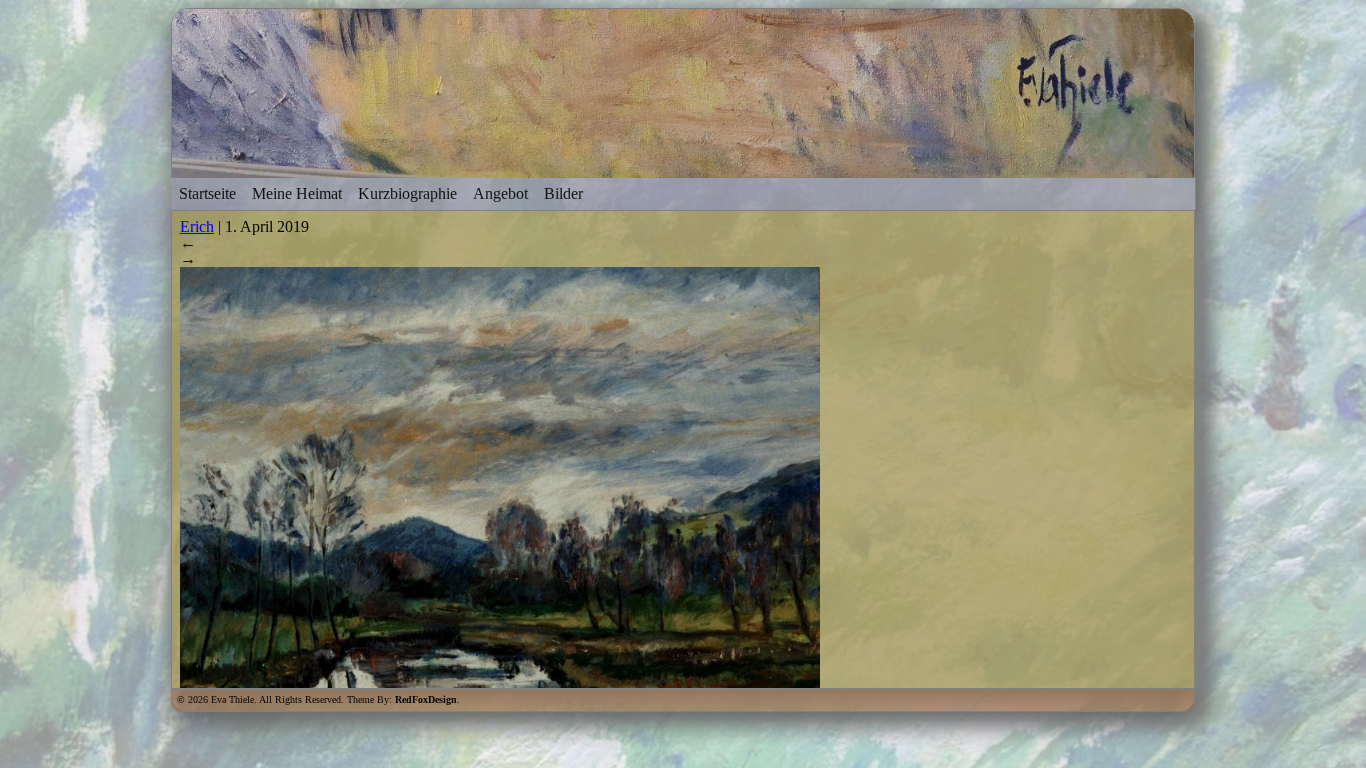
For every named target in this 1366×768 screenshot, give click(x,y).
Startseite (207, 193)
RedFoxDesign (426, 699)
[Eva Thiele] (683, 168)
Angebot (500, 193)
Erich (197, 226)
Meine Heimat (297, 193)
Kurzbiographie (407, 193)
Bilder (563, 193)
